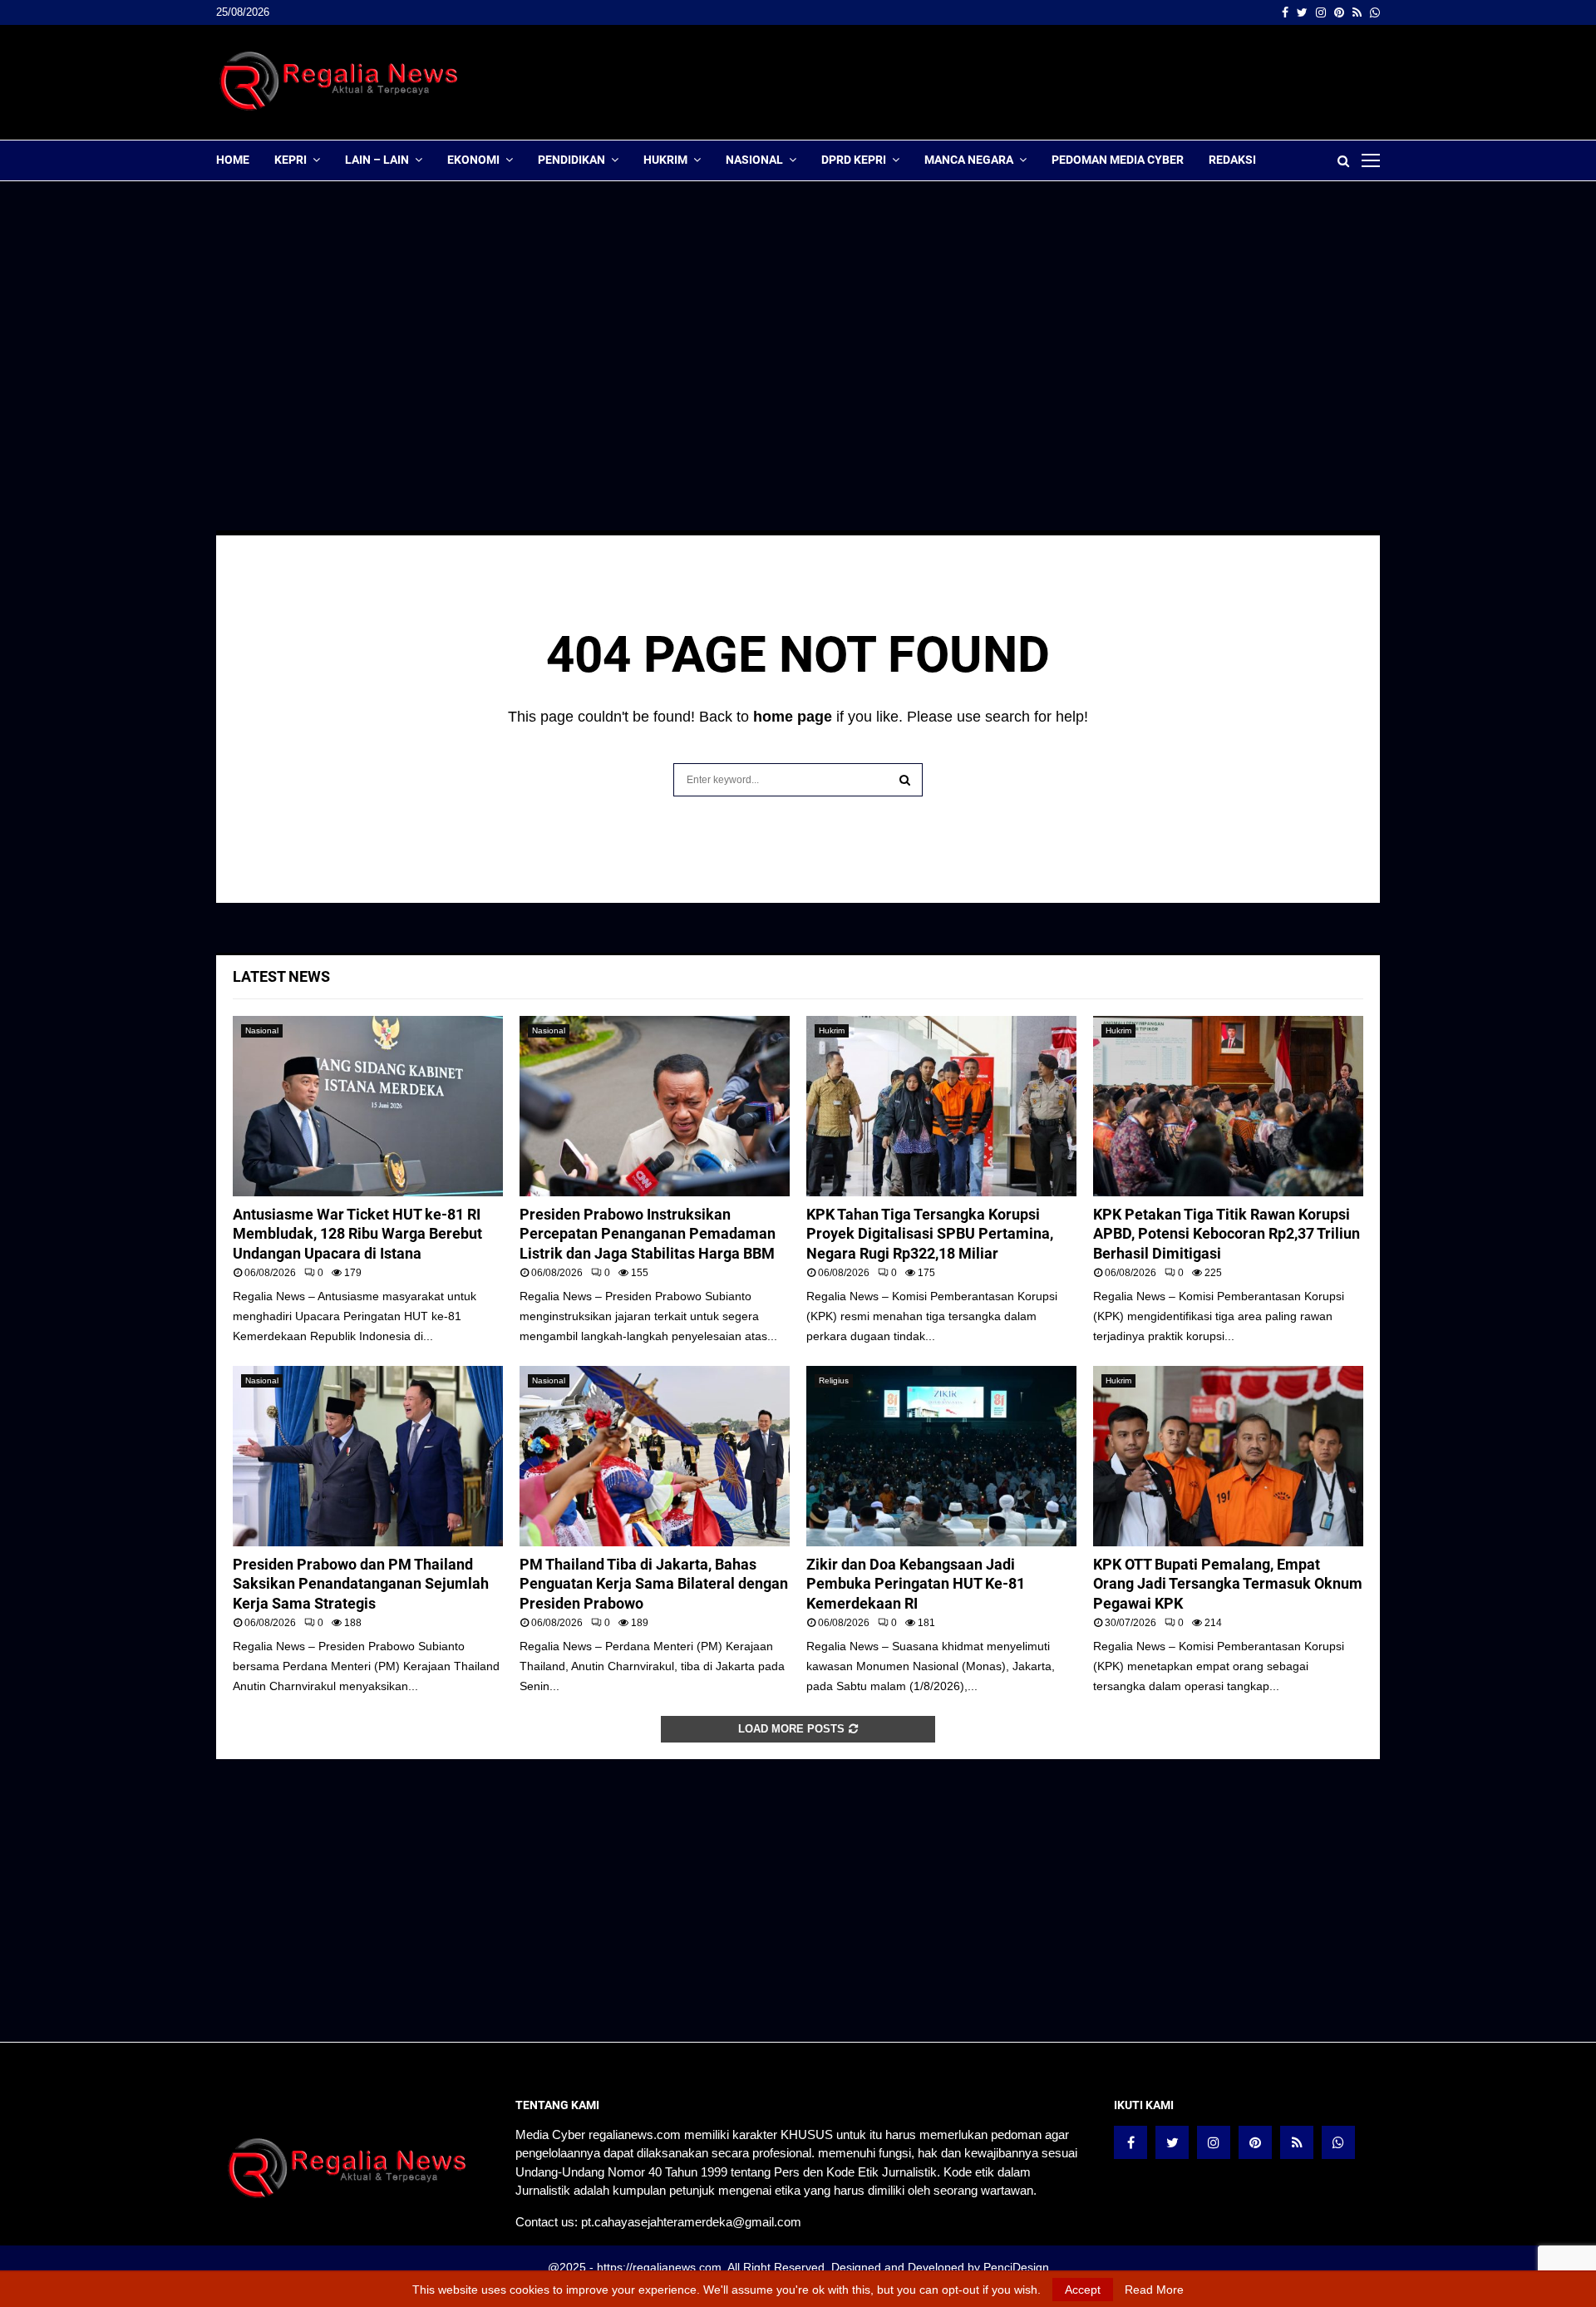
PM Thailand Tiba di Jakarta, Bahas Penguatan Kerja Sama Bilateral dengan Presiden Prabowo (654, 1584)
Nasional (754, 160)
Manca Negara (969, 160)
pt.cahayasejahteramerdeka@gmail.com (691, 2222)
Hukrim (665, 160)
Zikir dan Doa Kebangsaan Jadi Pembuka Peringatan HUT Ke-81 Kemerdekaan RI (916, 1584)
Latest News (281, 976)
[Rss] (1297, 2142)
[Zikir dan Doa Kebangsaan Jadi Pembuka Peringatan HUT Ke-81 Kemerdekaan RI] (941, 1456)
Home (233, 160)
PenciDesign (1016, 2267)
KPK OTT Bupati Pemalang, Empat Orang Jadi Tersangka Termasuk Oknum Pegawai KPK (1228, 1584)
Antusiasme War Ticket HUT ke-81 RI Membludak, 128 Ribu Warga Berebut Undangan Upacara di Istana (357, 1234)
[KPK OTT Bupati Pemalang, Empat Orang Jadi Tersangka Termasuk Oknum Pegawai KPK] (1228, 1456)
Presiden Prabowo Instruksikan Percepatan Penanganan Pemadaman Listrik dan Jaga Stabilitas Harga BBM (648, 1234)
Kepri (291, 160)
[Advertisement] (1077, 82)
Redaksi (1232, 160)
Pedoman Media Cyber (1118, 160)
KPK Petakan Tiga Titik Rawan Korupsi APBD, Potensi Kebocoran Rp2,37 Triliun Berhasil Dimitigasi (1227, 1234)
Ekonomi (473, 160)
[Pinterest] (1255, 2142)
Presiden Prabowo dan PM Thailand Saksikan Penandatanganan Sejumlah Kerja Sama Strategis (361, 1584)
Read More (1154, 2290)
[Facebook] (1130, 2142)
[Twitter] (1172, 2142)
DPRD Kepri (854, 160)
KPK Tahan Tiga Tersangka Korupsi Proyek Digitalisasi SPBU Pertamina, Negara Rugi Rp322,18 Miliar (930, 1234)
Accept (1083, 2290)
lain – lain (377, 160)
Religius (834, 1380)
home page (793, 717)
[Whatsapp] (1338, 2142)
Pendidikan (571, 160)
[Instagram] (1214, 2142)
